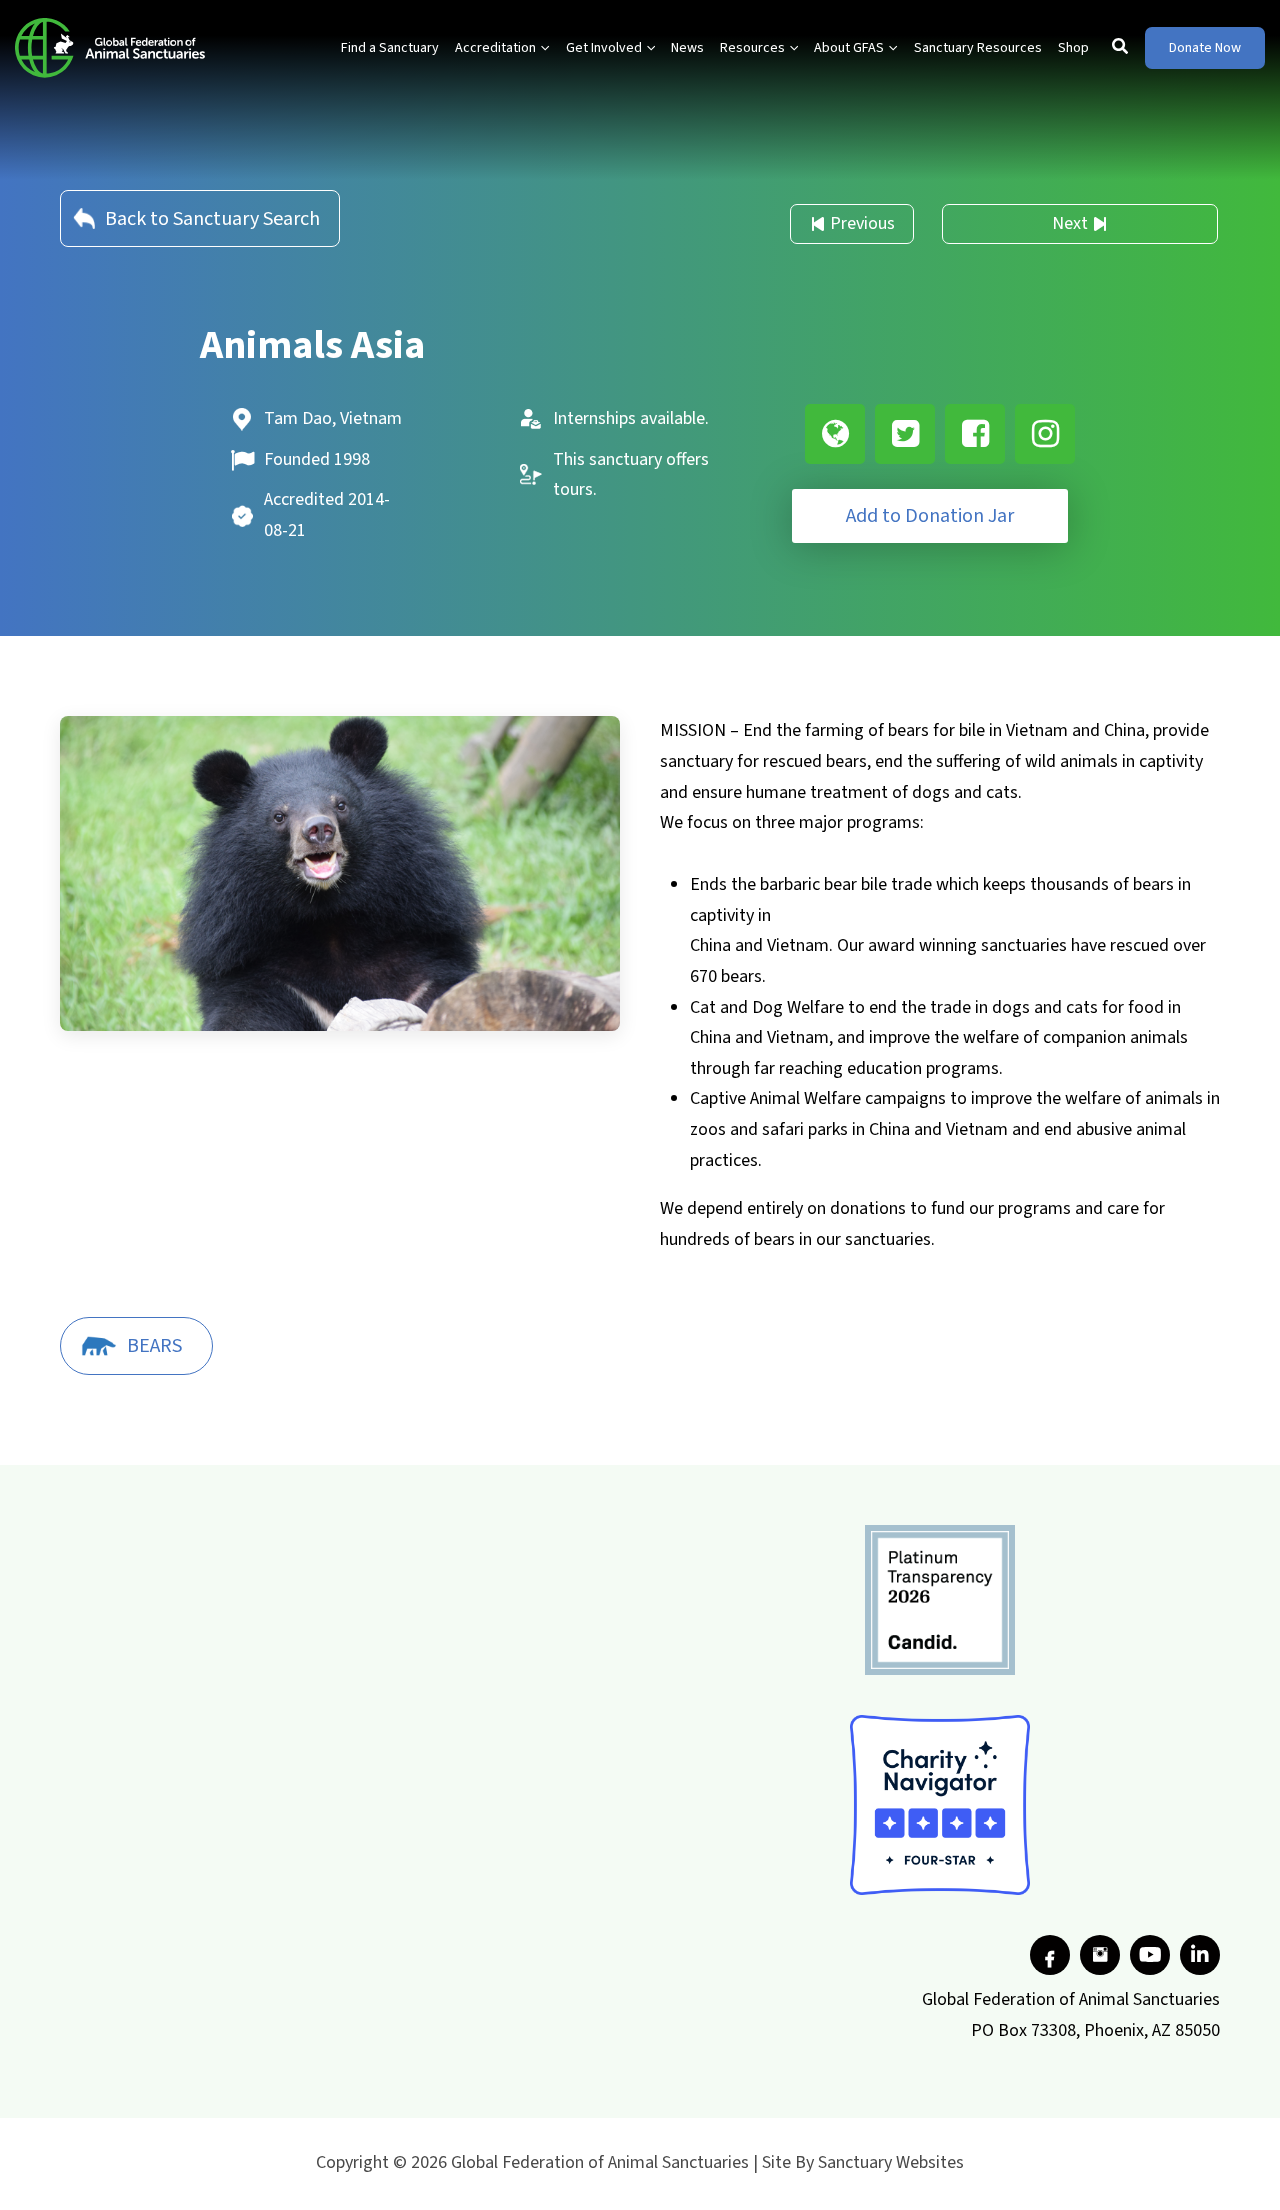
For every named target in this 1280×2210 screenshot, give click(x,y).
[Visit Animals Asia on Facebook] (975, 434)
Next (1070, 223)
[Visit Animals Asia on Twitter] (905, 434)
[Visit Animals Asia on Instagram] (1045, 434)
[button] (542, 48)
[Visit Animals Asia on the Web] (835, 434)
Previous (862, 223)
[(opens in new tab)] (940, 1599)
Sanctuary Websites (891, 2162)
